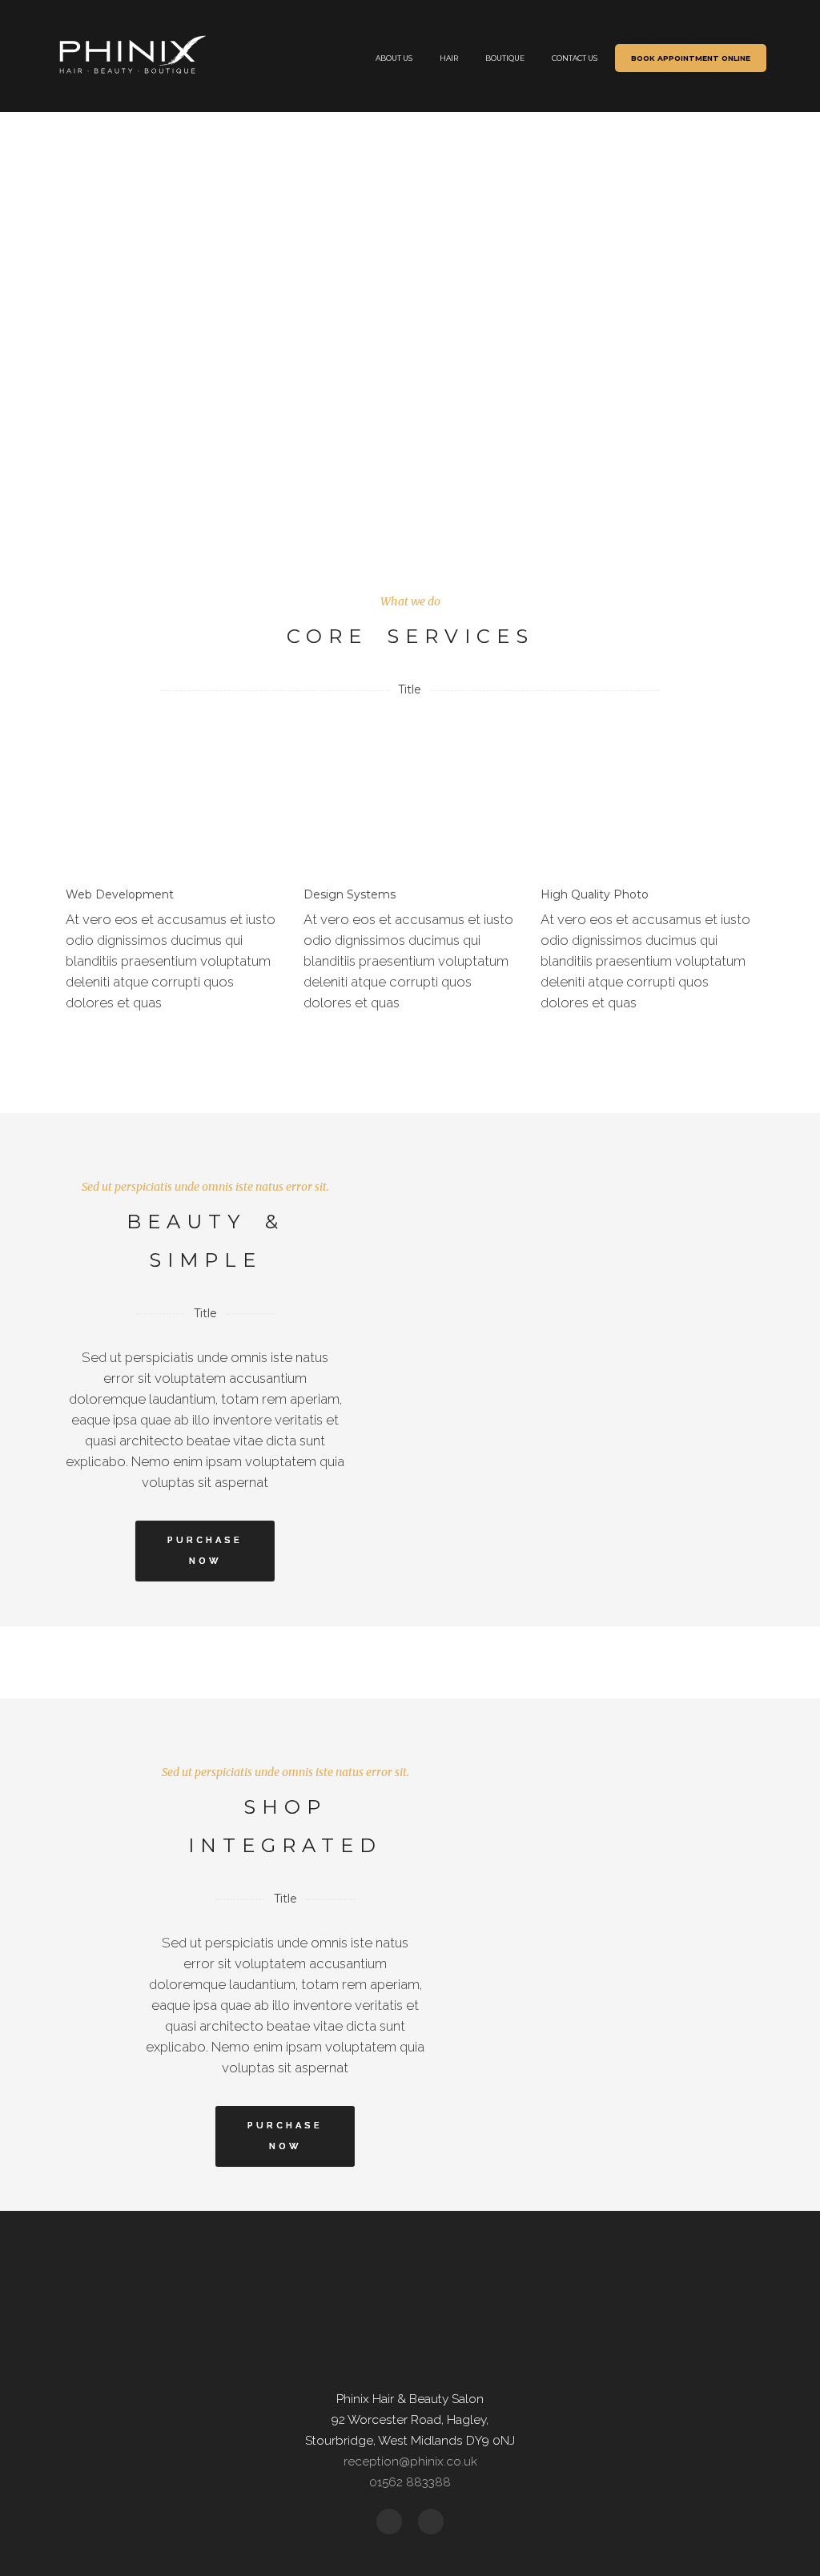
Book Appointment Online (691, 58)
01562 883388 (410, 2482)
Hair (449, 58)
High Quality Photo (595, 894)
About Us (394, 58)
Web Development (120, 894)
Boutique (505, 58)
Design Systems (350, 894)
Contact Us (575, 58)
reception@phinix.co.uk (410, 2461)
